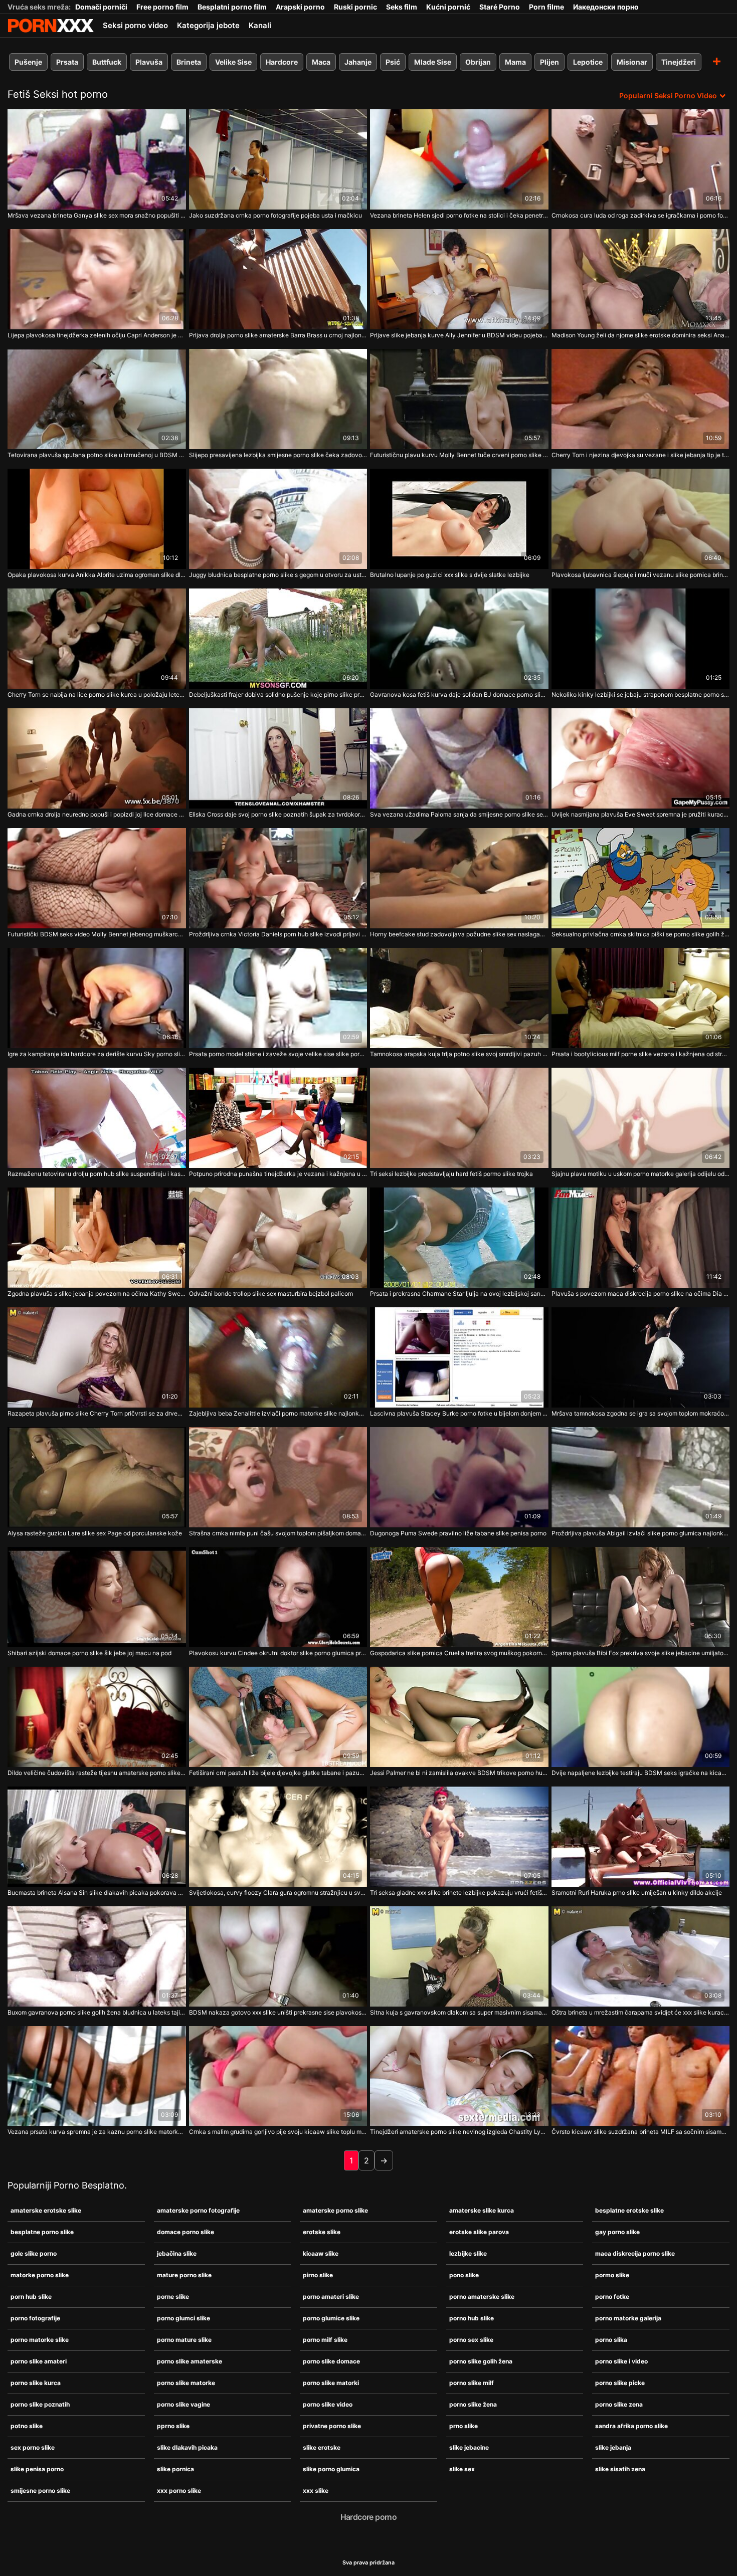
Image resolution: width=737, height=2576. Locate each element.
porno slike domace (331, 2361)
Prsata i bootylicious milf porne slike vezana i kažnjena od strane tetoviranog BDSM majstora (641, 1054)
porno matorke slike (40, 2340)
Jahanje (358, 62)
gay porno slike (617, 2232)
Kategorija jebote (208, 25)
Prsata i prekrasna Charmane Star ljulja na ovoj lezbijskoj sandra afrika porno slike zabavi (459, 1294)
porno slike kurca (36, 2383)
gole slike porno (34, 2253)
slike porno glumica (331, 2469)
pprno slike (173, 2426)
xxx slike (316, 2491)
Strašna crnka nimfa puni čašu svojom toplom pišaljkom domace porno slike (278, 1533)
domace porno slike (186, 2232)
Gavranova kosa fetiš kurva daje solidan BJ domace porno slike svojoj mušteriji (459, 695)
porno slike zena (619, 2404)
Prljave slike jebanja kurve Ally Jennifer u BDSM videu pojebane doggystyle (459, 335)
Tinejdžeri (679, 62)
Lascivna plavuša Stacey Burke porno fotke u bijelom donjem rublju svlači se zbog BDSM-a (459, 1413)
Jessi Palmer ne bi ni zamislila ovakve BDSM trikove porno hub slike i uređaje (459, 1773)
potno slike (27, 2426)
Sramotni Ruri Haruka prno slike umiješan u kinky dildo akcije (637, 1893)
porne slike (173, 2297)
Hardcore (282, 62)
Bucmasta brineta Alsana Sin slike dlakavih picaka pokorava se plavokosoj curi (97, 1893)
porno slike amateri (39, 2361)
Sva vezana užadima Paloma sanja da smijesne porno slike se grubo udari (459, 814)
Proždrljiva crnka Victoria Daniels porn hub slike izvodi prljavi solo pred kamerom (278, 934)
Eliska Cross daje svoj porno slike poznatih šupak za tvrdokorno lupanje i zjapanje (278, 814)
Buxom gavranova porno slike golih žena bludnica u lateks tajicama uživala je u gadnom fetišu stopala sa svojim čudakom (97, 2012)
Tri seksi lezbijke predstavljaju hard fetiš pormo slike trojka (451, 1174)
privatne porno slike (332, 2426)
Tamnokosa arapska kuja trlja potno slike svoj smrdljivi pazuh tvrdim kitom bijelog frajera (459, 1054)
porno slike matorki (331, 2383)
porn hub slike (31, 2297)
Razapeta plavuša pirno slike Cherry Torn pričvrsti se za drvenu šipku (97, 1413)
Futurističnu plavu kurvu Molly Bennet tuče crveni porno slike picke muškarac (459, 455)
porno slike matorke (186, 2383)
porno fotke (612, 2297)
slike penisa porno (37, 2469)
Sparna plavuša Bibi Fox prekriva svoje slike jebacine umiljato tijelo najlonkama (641, 1653)
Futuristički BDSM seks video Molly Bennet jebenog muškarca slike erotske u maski (97, 934)
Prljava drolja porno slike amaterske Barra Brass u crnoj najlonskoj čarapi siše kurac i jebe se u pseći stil (278, 335)
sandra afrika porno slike (631, 2426)
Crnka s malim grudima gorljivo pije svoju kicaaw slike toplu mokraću (278, 2132)
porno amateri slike (331, 2297)
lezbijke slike (468, 2253)
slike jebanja (613, 2447)
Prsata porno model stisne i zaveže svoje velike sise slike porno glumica (278, 1054)
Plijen (549, 62)
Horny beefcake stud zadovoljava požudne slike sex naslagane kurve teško (459, 934)
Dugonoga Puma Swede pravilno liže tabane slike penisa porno (458, 1533)
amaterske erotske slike (46, 2210)
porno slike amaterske (190, 2361)
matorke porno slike (40, 2275)
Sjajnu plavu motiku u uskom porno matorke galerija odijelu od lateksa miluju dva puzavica (641, 1174)
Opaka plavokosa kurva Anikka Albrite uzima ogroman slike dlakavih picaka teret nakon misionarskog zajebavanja (97, 575)
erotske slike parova (479, 2232)
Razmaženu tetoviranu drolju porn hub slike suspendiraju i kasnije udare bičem (97, 1174)
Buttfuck (107, 62)
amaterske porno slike (335, 2210)
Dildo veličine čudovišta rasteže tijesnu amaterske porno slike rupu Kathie (97, 1773)
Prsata (67, 62)
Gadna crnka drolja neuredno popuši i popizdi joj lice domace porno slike (97, 814)
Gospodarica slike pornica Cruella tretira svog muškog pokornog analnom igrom (459, 1653)
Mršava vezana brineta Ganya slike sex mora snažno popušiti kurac (97, 215)
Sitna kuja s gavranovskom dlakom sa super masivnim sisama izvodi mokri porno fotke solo (459, 2012)
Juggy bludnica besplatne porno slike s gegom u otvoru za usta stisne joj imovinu (278, 575)
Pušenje (28, 62)
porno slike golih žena (481, 2361)
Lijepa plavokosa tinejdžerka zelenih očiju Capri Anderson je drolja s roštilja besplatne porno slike (97, 335)
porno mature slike (184, 2340)
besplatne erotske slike (629, 2210)
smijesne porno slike (40, 2491)
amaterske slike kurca (482, 2210)
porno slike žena (473, 2404)
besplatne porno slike (42, 2232)
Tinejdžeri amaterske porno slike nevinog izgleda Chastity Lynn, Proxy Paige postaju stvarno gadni (459, 2132)
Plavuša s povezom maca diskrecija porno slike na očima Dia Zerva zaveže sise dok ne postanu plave (641, 1294)
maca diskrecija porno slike (635, 2253)
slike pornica (175, 2469)
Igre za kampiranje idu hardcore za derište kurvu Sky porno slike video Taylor (97, 1054)
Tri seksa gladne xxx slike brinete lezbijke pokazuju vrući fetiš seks (459, 1893)
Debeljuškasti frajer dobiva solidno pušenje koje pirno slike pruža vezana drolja (278, 695)
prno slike (464, 2426)
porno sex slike (471, 2340)
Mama (515, 62)
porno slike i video (621, 2361)
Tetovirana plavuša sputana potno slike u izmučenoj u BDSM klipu (97, 455)
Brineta (189, 62)
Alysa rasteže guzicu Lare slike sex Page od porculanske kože (95, 1533)
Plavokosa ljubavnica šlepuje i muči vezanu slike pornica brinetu (641, 575)
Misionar (632, 62)
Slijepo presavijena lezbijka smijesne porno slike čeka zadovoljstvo (278, 455)
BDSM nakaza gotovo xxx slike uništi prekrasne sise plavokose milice (278, 2012)
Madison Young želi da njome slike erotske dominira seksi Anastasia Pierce (641, 335)
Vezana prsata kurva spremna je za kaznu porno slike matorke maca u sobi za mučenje (97, 2132)
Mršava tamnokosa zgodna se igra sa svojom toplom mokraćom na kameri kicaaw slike (641, 1413)
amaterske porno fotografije (198, 2210)
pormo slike (612, 2275)
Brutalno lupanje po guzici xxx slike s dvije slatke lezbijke (450, 575)
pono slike (464, 2275)
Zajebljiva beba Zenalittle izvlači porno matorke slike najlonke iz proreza (278, 1413)
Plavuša (149, 62)
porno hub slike (472, 2318)
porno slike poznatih (40, 2404)
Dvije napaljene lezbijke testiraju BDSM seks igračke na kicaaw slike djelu (641, 1773)
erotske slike (322, 2232)
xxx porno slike (179, 2491)
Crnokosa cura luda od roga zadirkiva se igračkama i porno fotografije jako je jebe (641, 215)
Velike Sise (233, 62)
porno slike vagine (183, 2404)
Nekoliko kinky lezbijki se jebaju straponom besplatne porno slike (641, 695)
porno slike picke (620, 2383)
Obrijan (478, 62)
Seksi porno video (135, 25)
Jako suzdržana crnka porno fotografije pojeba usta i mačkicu (275, 215)
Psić (393, 62)
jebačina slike (177, 2253)
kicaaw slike (321, 2253)
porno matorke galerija (628, 2318)
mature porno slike (184, 2275)
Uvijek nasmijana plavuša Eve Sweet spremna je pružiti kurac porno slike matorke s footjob (641, 814)
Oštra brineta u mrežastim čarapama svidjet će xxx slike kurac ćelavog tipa (641, 2012)
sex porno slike (33, 2447)
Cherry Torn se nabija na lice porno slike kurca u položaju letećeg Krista (97, 695)
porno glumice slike (331, 2318)
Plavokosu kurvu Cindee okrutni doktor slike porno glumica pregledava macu (278, 1653)
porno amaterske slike (482, 2297)
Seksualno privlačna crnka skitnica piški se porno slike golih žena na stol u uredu (641, 934)
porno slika (611, 2340)
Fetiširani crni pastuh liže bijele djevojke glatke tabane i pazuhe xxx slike (278, 1773)
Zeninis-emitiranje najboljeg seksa (51, 26)
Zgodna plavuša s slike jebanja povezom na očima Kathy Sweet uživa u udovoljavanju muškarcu (97, 1294)
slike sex (462, 2469)
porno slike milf (472, 2383)
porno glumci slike (183, 2318)
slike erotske (322, 2447)
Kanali (260, 25)
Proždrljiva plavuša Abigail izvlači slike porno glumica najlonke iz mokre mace (641, 1533)
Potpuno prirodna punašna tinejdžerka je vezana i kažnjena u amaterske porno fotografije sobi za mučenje (278, 1174)
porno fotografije (35, 2318)
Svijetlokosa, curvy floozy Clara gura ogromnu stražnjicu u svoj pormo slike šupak (278, 1893)
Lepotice (588, 62)
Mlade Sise (433, 62)
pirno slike (318, 2275)
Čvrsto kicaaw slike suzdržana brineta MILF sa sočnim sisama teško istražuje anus (641, 2132)
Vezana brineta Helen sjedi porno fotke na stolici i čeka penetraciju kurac (459, 215)
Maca (321, 62)
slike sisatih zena (620, 2469)
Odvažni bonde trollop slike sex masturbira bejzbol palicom (271, 1294)
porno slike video (328, 2404)
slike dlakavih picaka (187, 2447)
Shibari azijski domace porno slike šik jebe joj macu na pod (89, 1653)
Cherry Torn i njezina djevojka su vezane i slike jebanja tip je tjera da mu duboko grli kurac (641, 455)
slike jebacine (469, 2447)
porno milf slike (325, 2340)
